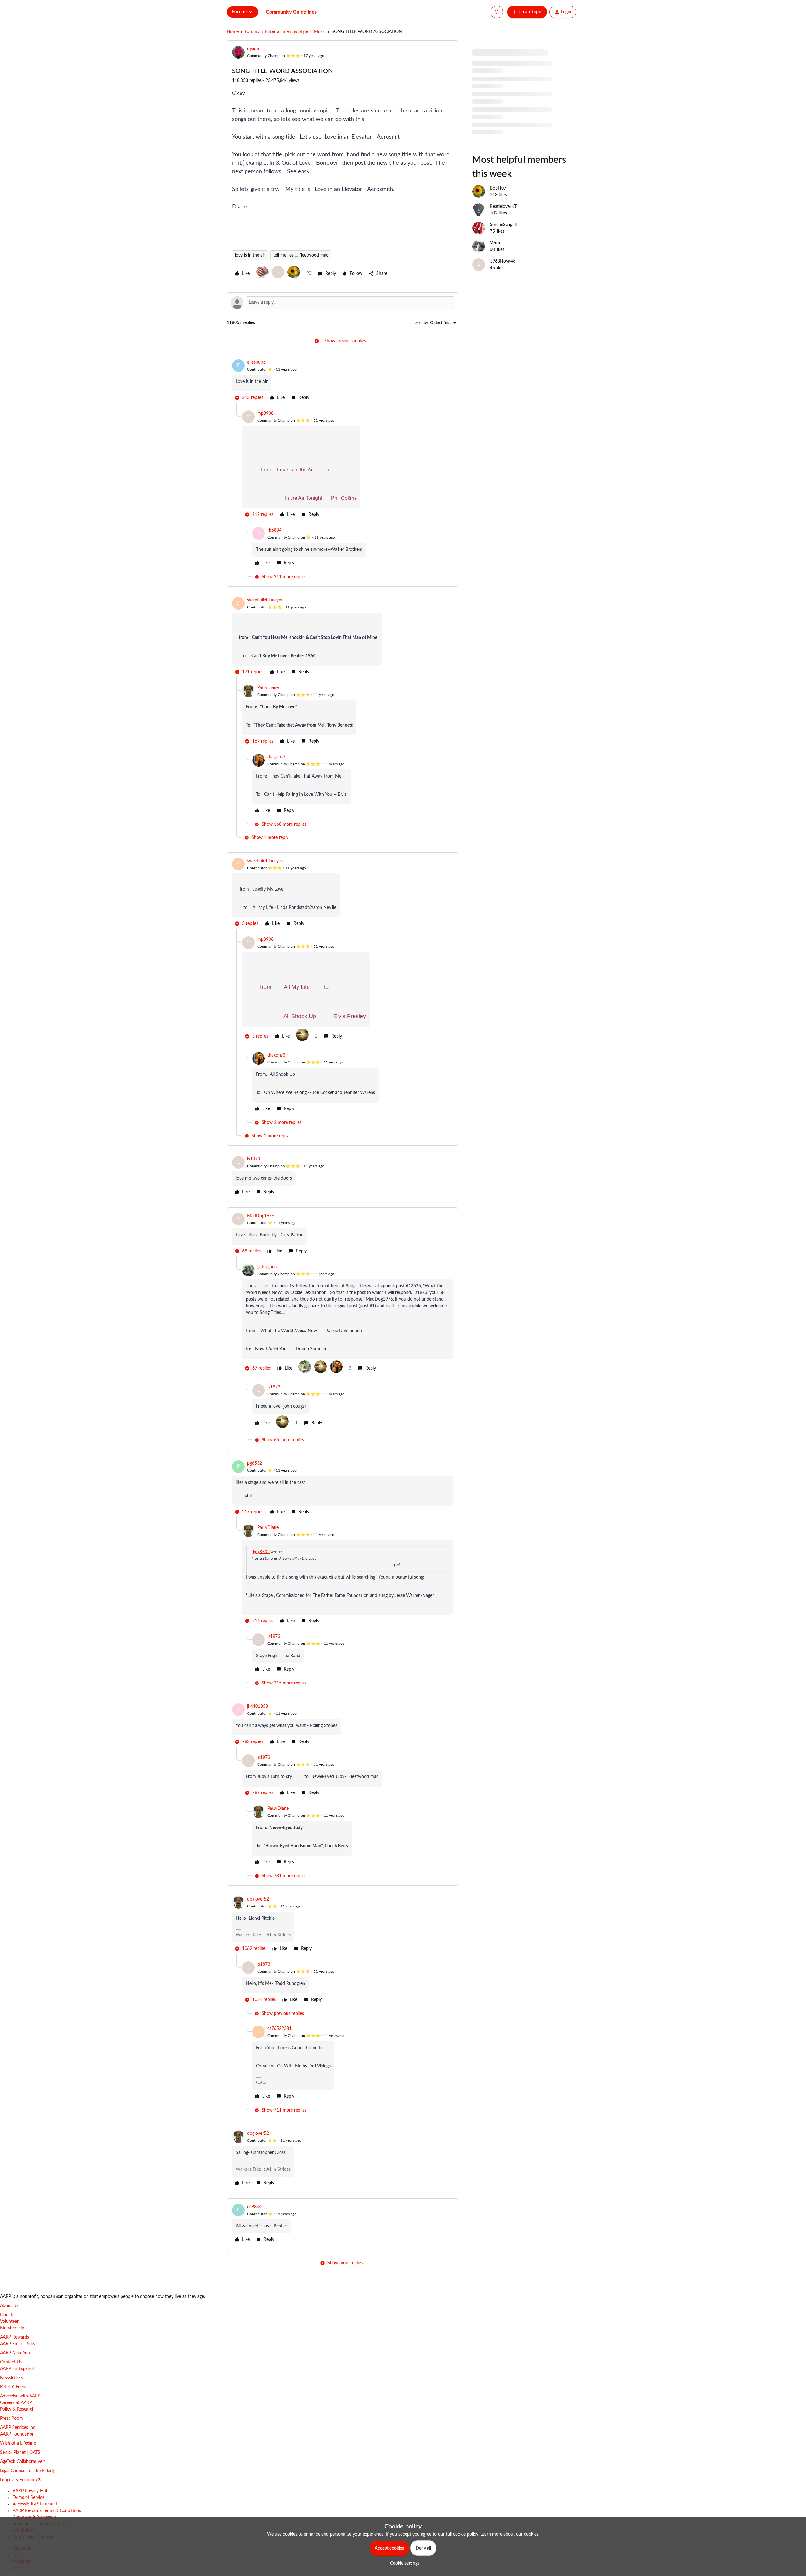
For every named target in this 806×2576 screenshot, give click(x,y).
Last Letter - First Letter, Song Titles (506, 126)
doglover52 (258, 1899)
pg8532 (255, 1463)
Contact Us (11, 2362)
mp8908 (265, 413)
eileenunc (256, 362)
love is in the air (250, 255)
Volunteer (9, 2322)
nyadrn (254, 49)
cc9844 (254, 2207)
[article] (343, 381)
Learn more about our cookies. (510, 2534)
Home (233, 32)
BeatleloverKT (503, 228)
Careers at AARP (16, 2403)
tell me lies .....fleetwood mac (301, 255)
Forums (252, 32)
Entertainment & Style (287, 32)
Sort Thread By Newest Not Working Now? (514, 144)
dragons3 (276, 757)
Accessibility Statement (35, 2504)
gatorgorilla (268, 1267)
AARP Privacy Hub (31, 2491)
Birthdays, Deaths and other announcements (515, 107)
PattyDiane (268, 688)
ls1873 (254, 1159)
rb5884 (274, 530)
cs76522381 (279, 2029)
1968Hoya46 (503, 282)
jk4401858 (258, 1707)
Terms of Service (28, 2498)
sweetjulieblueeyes (265, 600)
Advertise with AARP (20, 2396)
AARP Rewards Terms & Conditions (47, 2511)
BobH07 (498, 209)
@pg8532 (261, 1552)
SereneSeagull (503, 246)
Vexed (496, 264)
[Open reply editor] (343, 303)
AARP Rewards (14, 2337)
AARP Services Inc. (18, 2428)
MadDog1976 (261, 1216)
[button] (527, 12)
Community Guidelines (291, 12)
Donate (7, 2315)
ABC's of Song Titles (491, 89)
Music (320, 32)
